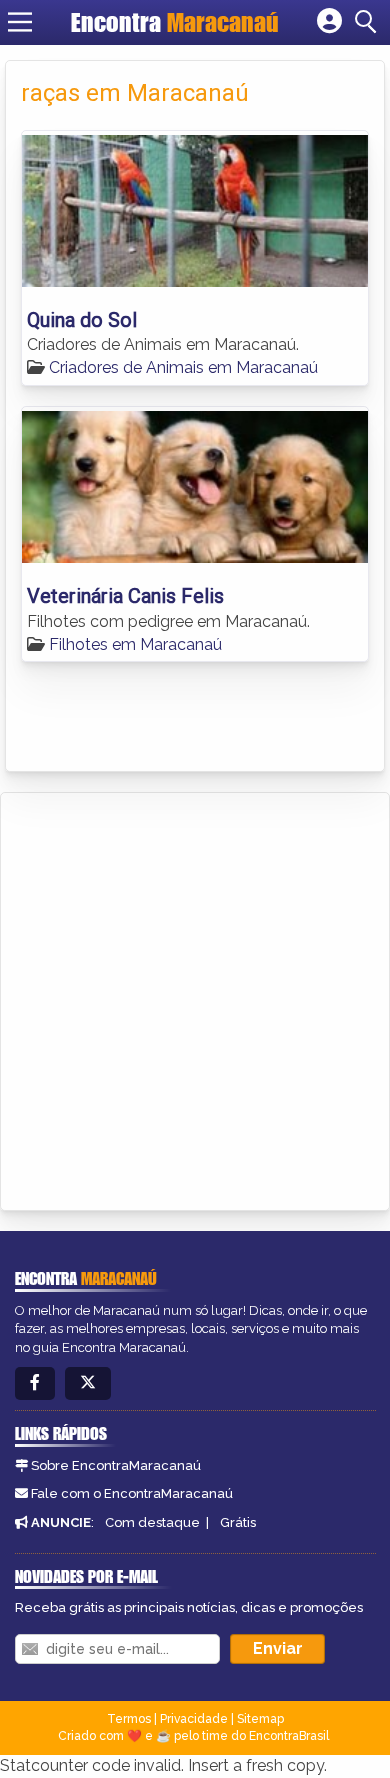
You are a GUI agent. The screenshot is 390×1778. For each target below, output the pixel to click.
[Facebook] (35, 1383)
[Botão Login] (329, 22)
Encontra (175, 22)
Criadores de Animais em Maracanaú (183, 367)
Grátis (238, 1522)
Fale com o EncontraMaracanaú (132, 1493)
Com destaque (152, 1522)
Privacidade (194, 1719)
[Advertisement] (195, 998)
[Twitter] (88, 1383)
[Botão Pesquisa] (369, 22)
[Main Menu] (20, 22)
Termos (129, 1719)
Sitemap (260, 1719)
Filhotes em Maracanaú (135, 644)
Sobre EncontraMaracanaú (116, 1465)
